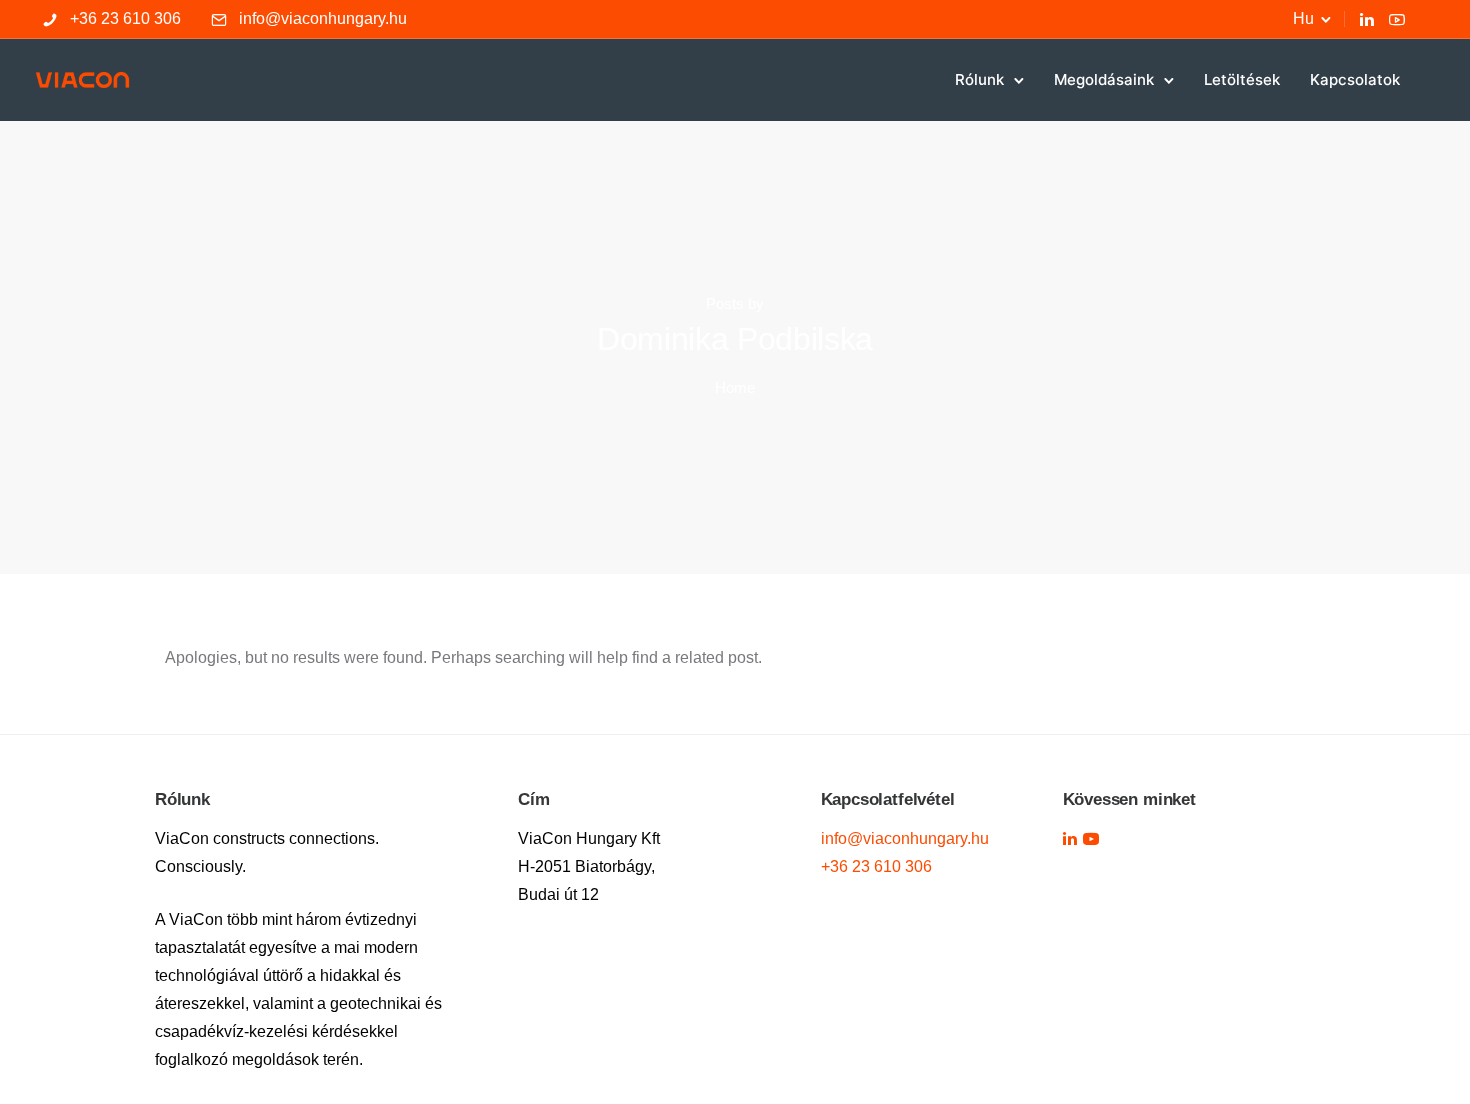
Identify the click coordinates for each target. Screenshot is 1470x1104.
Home (735, 387)
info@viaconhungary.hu (323, 18)
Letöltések (1242, 79)
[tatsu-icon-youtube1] (1091, 838)
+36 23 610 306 (125, 18)
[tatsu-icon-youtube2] (1397, 19)
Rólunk (979, 79)
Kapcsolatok (1355, 79)
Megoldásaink (1104, 79)
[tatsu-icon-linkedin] (1367, 19)
